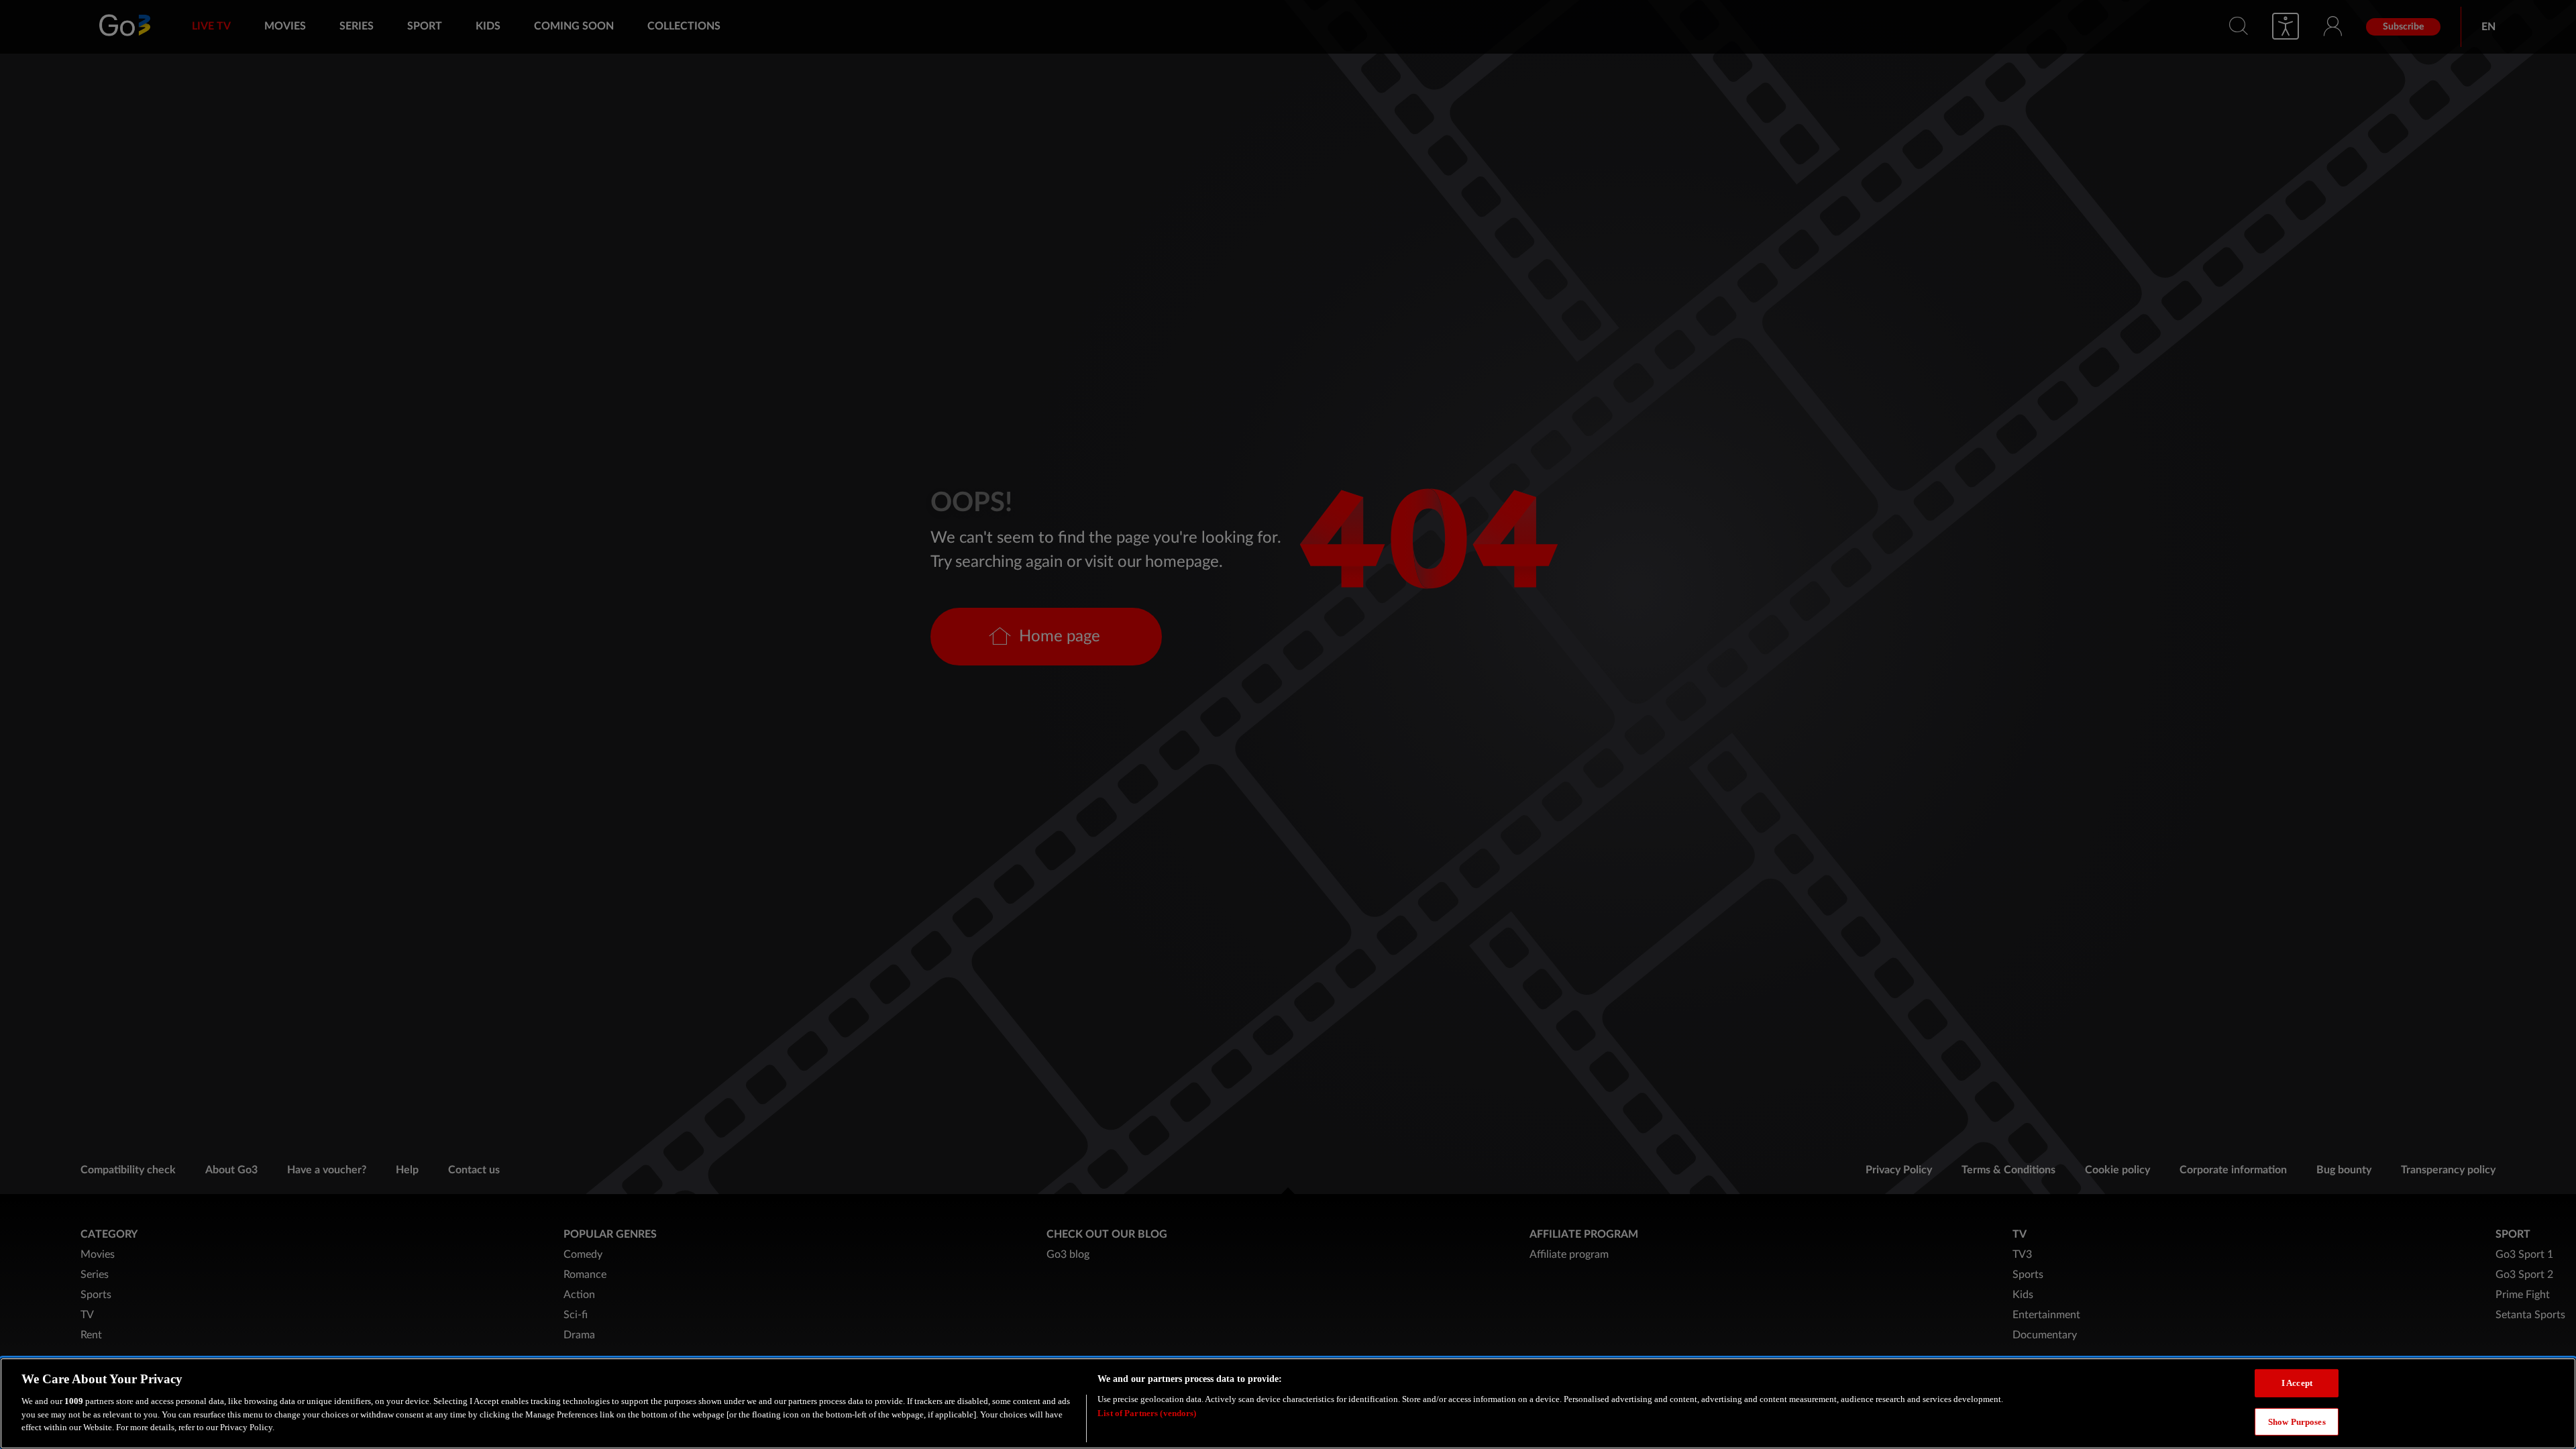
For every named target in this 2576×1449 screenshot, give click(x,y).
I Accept (2297, 1383)
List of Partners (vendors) (1147, 1412)
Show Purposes (2297, 1421)
